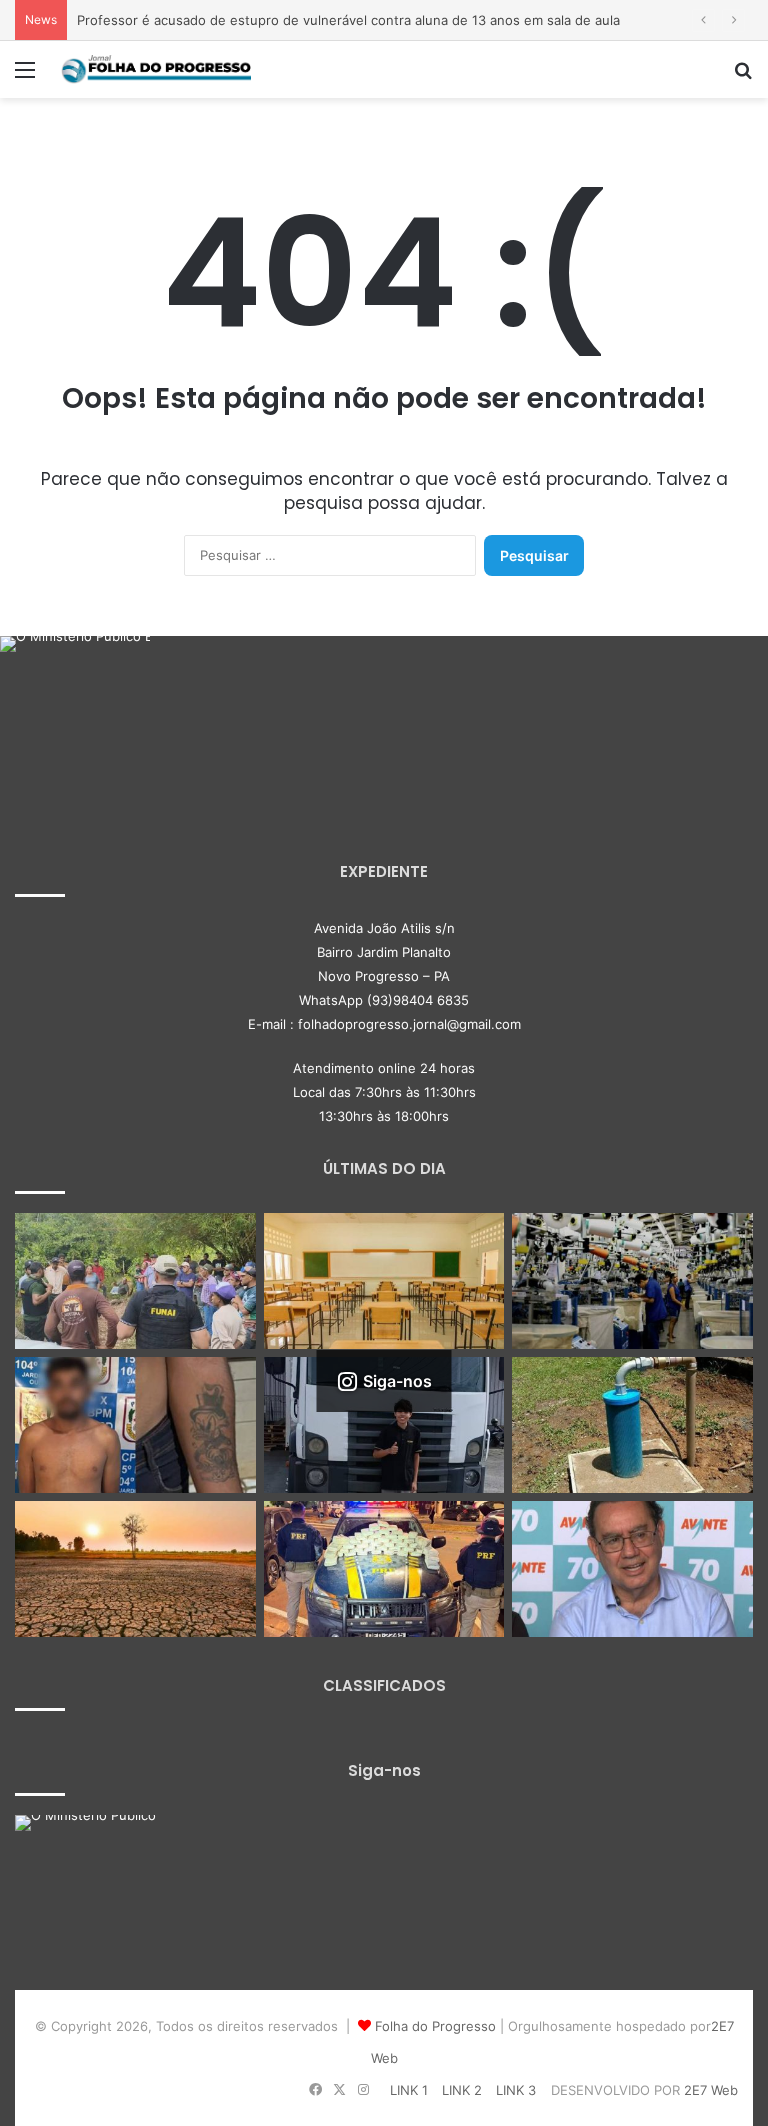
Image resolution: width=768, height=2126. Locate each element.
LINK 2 (462, 2090)
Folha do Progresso (435, 2026)
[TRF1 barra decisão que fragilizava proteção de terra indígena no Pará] (135, 1281)
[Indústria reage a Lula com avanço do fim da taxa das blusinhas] (632, 1281)
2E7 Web (711, 2090)
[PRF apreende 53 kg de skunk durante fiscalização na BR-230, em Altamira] (384, 1569)
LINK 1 (409, 2090)
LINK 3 (516, 2090)
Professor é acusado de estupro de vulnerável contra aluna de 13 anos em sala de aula (348, 20)
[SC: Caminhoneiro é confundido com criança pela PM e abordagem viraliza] (384, 1425)
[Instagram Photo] (75, 711)
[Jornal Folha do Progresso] (156, 69)
